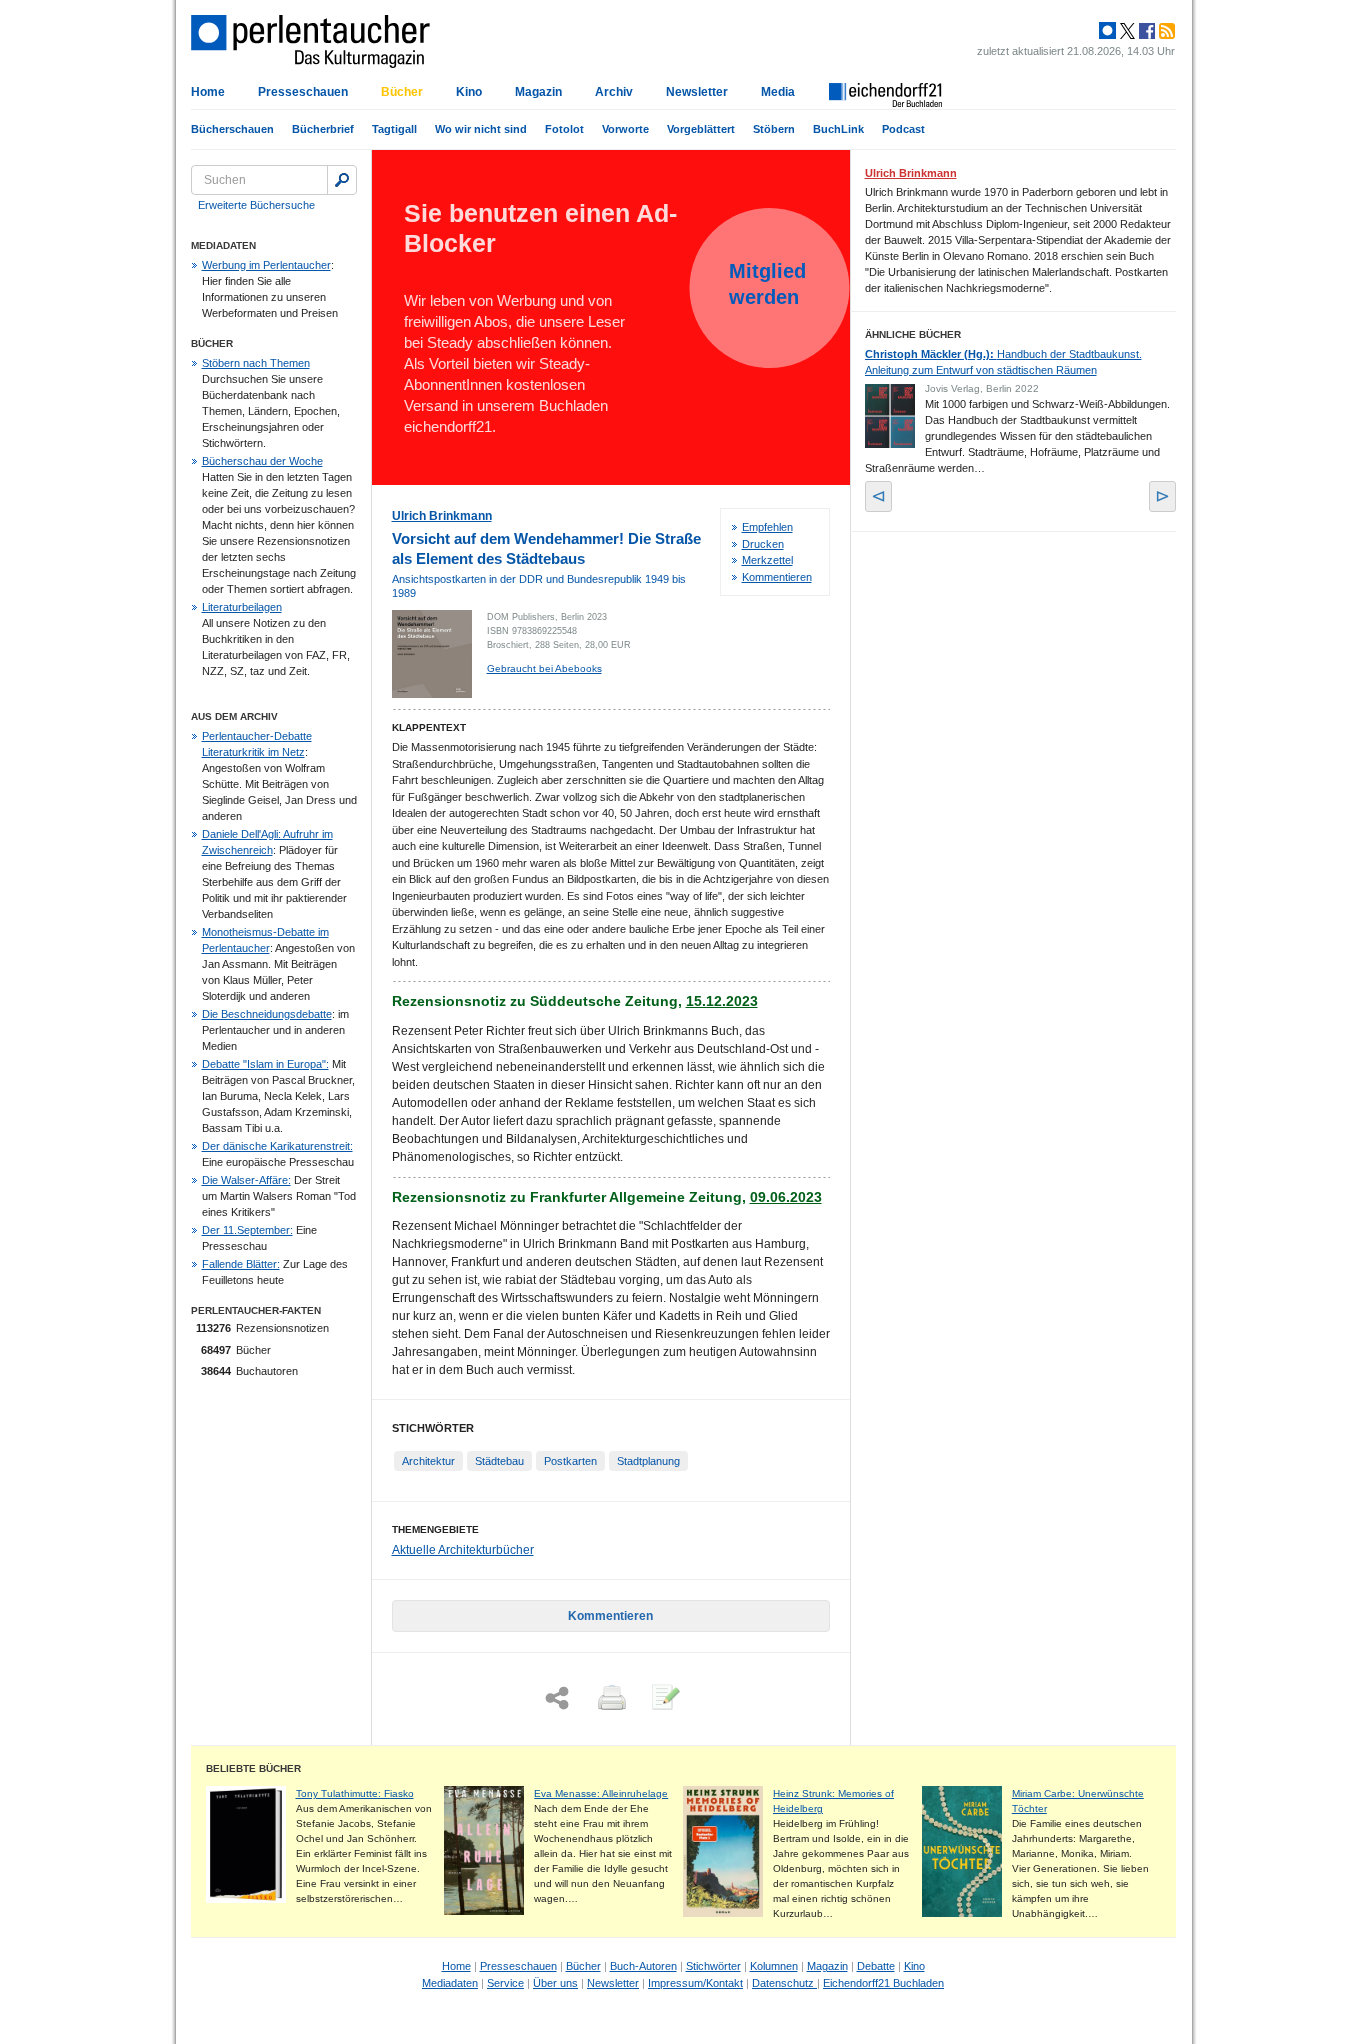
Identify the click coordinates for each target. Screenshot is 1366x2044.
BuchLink (838, 129)
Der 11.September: (247, 1230)
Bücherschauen (232, 129)
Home (208, 92)
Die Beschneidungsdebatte (267, 1014)
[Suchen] (342, 180)
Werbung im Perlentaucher (266, 265)
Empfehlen (767, 527)
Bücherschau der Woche (262, 461)
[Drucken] (610, 1699)
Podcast (903, 129)
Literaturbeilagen (242, 607)
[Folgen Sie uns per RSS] (1165, 31)
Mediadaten (450, 1983)
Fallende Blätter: (241, 1264)
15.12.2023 (722, 1001)
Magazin (538, 92)
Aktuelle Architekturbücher (463, 1550)
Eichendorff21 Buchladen (883, 1983)
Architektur (428, 1461)
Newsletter (697, 92)
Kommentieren (777, 577)
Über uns (555, 1983)
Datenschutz (784, 1983)
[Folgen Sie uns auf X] (1126, 31)
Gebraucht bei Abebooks (544, 668)
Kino (469, 92)
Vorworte (625, 129)
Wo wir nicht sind (481, 129)
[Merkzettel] (664, 1699)
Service (505, 1983)
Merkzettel (767, 560)
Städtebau (499, 1461)
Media (778, 92)
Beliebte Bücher (253, 1768)
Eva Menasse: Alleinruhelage (601, 1793)
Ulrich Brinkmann (442, 516)
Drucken (763, 544)
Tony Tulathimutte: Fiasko (355, 1793)
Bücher (402, 92)
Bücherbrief (323, 129)
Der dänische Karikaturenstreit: (277, 1146)
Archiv (614, 92)
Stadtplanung (648, 1461)
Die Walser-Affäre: (246, 1180)
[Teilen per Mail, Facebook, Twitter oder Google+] (557, 1698)
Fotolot (564, 129)
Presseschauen (303, 92)
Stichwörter (713, 1966)
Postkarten (570, 1461)
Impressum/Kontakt (695, 1983)
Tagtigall (394, 129)
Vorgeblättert (701, 129)
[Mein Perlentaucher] (1107, 31)
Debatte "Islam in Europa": (265, 1064)
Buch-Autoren (643, 1966)
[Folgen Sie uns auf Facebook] (1145, 31)
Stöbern (774, 129)
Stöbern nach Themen (256, 363)
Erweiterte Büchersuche (256, 205)
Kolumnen (774, 1966)
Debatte (876, 1966)
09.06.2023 (786, 1197)
